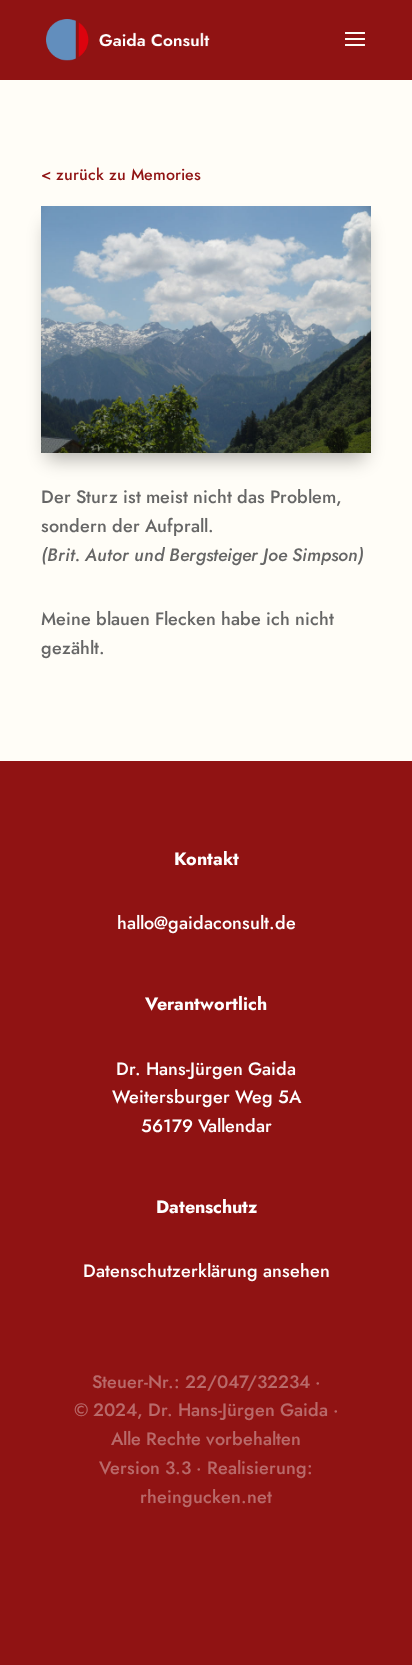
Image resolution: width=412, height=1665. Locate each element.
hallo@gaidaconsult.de (206, 923)
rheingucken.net (206, 1497)
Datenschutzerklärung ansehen (206, 1271)
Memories (166, 174)
